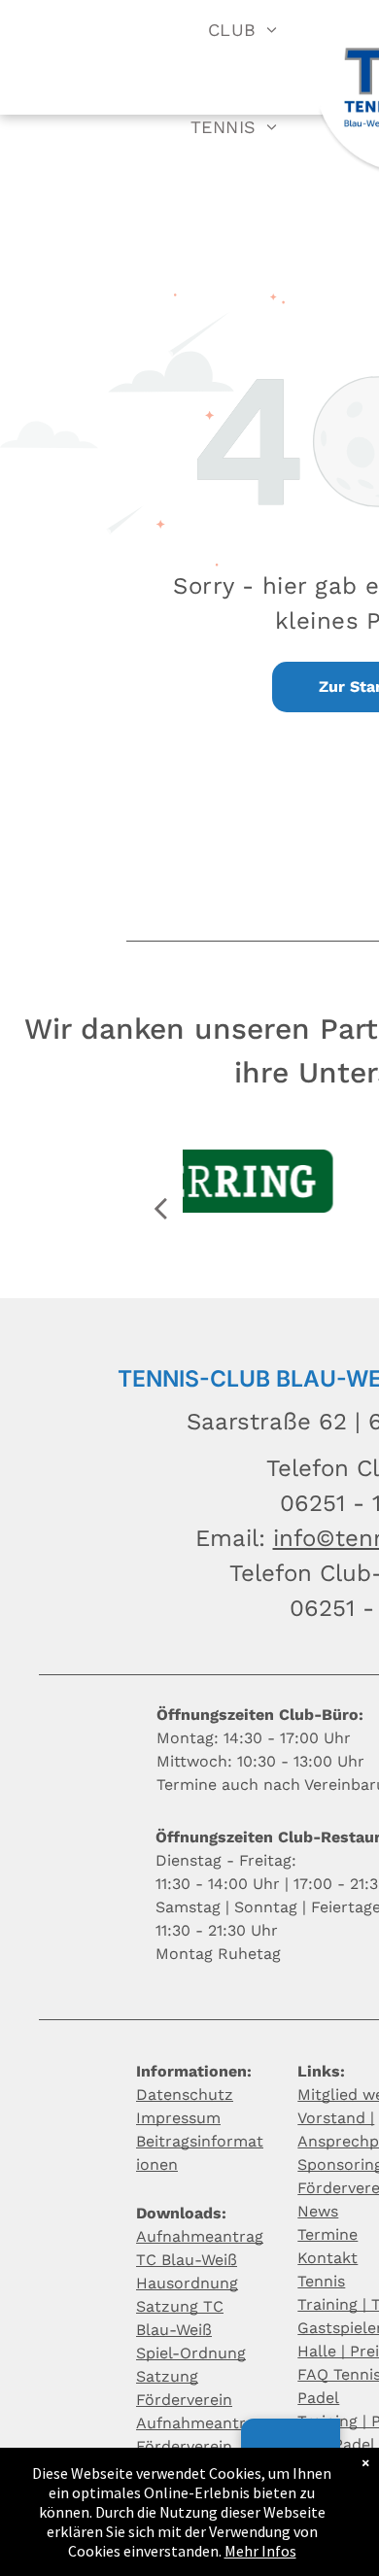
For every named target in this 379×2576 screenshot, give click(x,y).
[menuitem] (243, 29)
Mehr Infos (260, 2551)
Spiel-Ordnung (191, 2353)
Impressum (178, 2118)
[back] (160, 1208)
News (318, 2211)
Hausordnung (187, 2283)
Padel (318, 2398)
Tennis (321, 2281)
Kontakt (327, 2258)
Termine (327, 2234)
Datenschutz (185, 2095)
